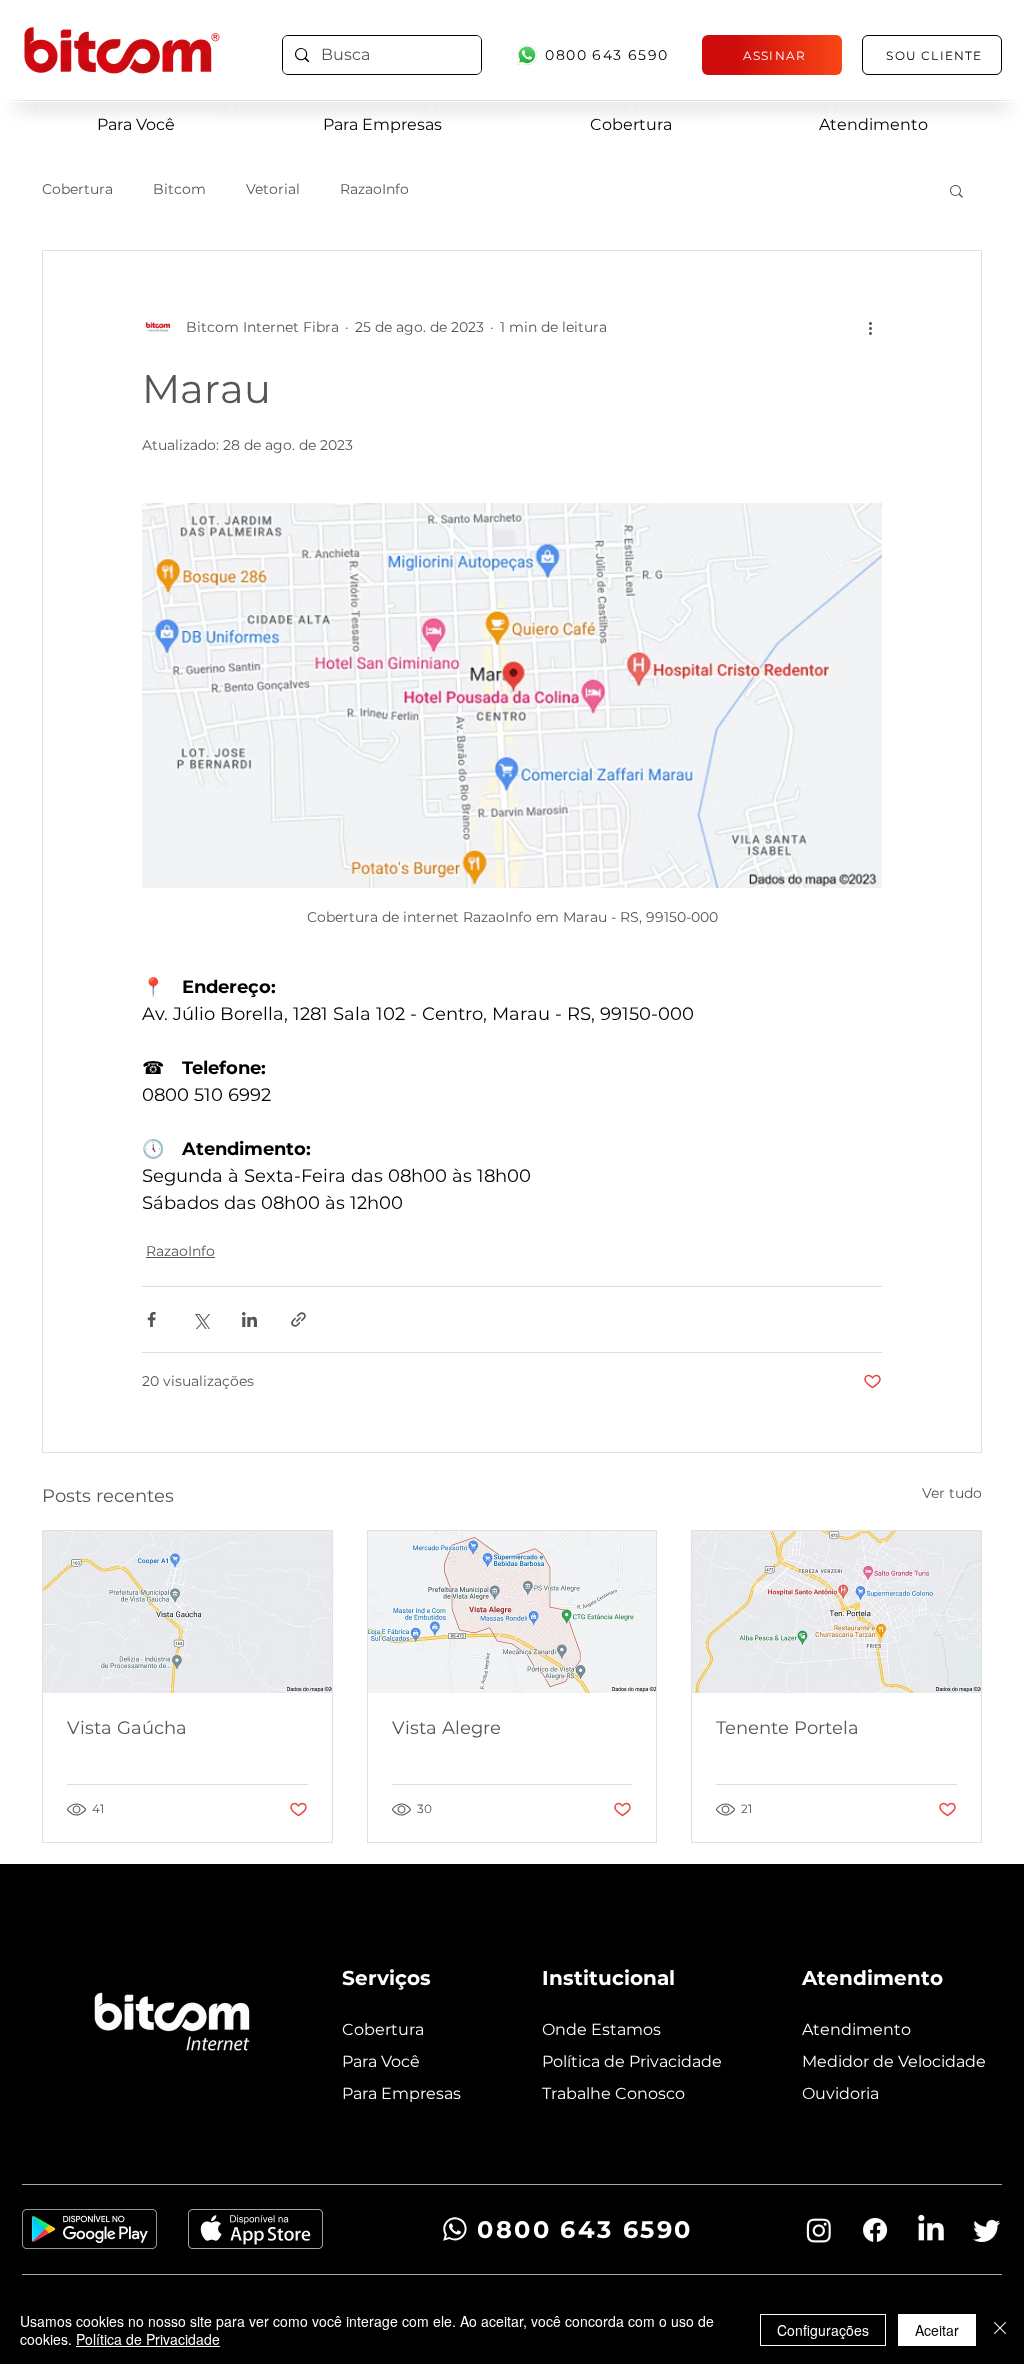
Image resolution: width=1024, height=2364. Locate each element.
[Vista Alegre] (512, 1612)
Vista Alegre (446, 1728)
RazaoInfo (374, 189)
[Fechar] (1000, 2330)
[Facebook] (875, 2230)
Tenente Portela (787, 1728)
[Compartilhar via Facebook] (151, 1319)
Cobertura (77, 189)
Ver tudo (952, 1493)
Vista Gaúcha (127, 1728)
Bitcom (179, 189)
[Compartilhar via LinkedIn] (249, 1319)
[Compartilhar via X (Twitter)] (200, 1319)
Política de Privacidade (148, 2339)
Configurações (823, 2330)
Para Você (381, 2061)
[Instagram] (819, 2230)
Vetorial (273, 189)
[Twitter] (987, 2230)
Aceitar (937, 2330)
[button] (956, 190)
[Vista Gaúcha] (187, 1612)
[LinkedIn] (931, 2230)
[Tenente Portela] (836, 1612)
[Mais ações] (870, 327)
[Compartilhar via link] (298, 1319)
